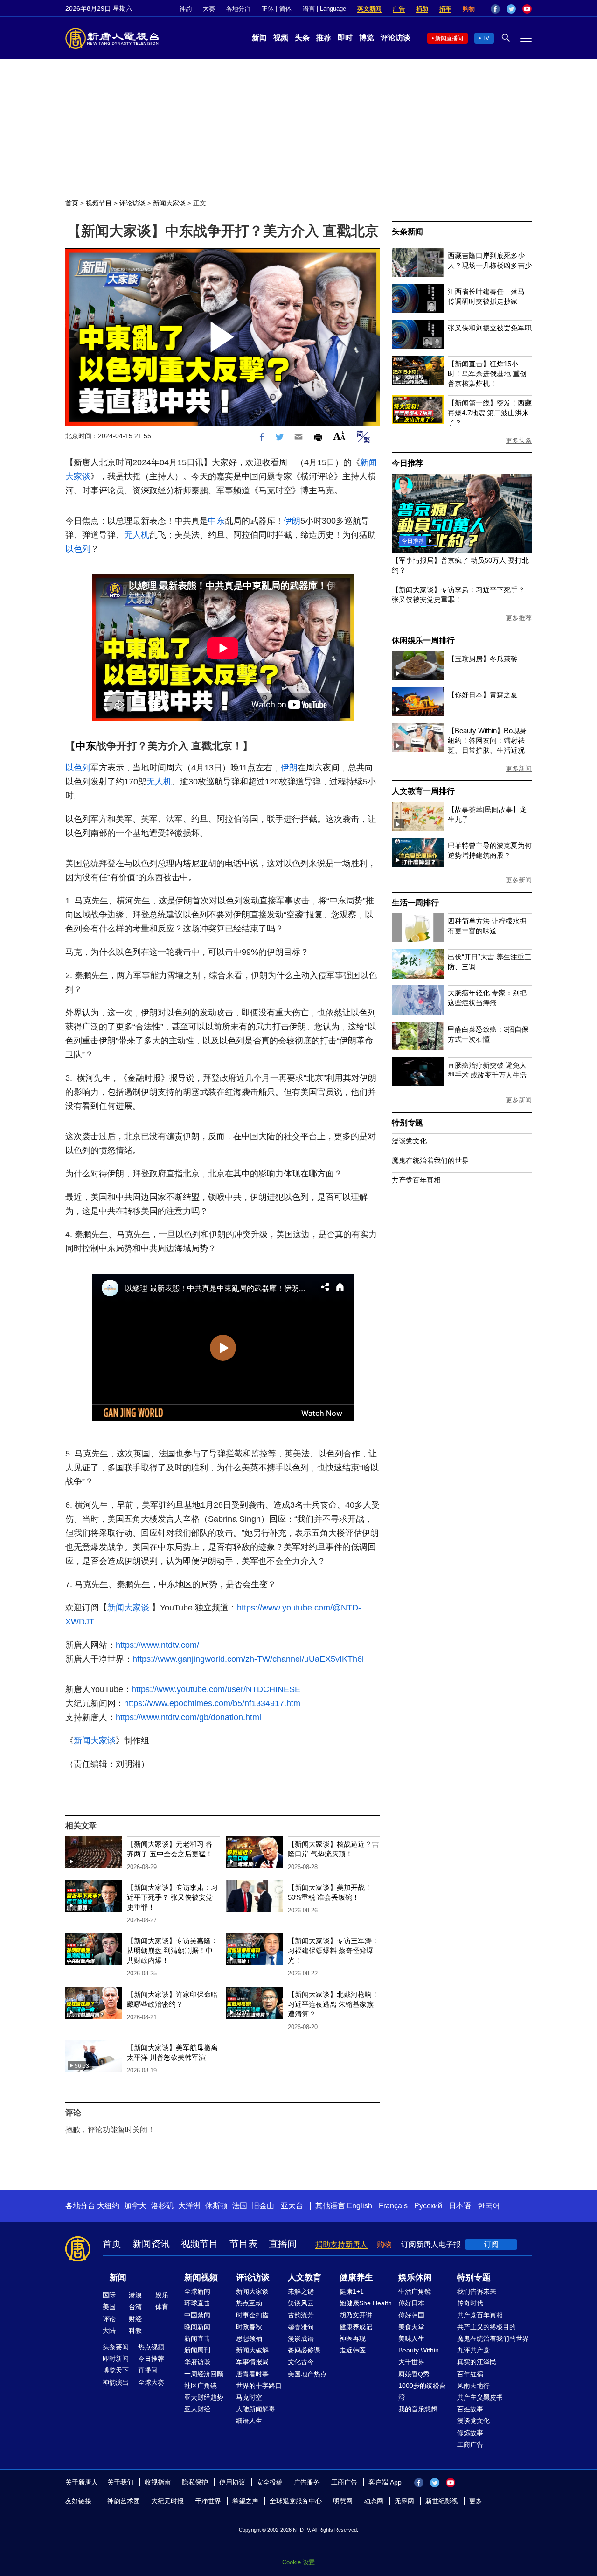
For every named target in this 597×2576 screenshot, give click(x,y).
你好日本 (411, 2303)
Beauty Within (419, 2350)
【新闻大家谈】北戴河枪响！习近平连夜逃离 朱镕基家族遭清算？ (333, 2004)
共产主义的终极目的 (486, 2327)
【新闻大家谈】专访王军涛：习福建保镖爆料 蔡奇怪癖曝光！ (333, 1950)
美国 (109, 2307)
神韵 (186, 9)
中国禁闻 (197, 2315)
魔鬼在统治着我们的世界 (430, 1160)
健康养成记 (356, 2327)
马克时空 (249, 2397)
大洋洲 (189, 2206)
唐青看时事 (252, 2374)
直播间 (283, 2244)
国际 (109, 2295)
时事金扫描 (252, 2315)
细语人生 (249, 2421)
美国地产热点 (307, 2374)
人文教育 (305, 2277)
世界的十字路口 (259, 2386)
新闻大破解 (252, 2350)
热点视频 (151, 2347)
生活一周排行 (415, 903)
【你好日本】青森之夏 (483, 695)
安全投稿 (270, 2482)
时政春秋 (249, 2327)
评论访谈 (396, 38)
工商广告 (470, 2444)
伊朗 (292, 521)
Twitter (511, 9)
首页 (72, 203)
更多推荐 (519, 618)
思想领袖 (249, 2338)
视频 (281, 38)
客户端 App (385, 2482)
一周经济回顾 (204, 2374)
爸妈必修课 (304, 2350)
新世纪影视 (442, 2501)
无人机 (137, 535)
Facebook (495, 9)
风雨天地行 (473, 2386)
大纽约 (108, 2206)
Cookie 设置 (298, 2562)
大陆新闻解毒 (256, 2409)
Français (393, 2206)
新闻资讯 (151, 2244)
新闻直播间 (449, 38)
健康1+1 (352, 2291)
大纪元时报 (167, 2501)
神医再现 (353, 2338)
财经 (135, 2319)
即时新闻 (116, 2359)
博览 (367, 38)
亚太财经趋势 (204, 2397)
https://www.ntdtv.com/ (157, 1645)
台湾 (135, 2307)
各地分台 (238, 9)
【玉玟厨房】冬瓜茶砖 (483, 659)
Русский (428, 2206)
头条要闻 (116, 2347)
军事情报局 (252, 2362)
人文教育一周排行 (423, 791)
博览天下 (116, 2370)
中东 (216, 521)
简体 (285, 9)
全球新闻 (197, 2291)
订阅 (491, 2244)
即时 (345, 38)
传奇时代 (470, 2303)
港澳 (135, 2295)
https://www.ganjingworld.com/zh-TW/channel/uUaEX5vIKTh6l (248, 1659)
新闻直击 (197, 2338)
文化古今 (301, 2362)
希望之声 (245, 2501)
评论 (109, 2319)
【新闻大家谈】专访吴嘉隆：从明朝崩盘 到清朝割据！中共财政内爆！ (172, 1950)
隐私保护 (195, 2482)
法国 (240, 2206)
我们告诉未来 (477, 2291)
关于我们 (120, 2482)
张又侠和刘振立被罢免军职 (490, 328)
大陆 (109, 2331)
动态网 (374, 2501)
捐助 (422, 9)
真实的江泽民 (477, 2362)
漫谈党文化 (409, 1141)
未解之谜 (301, 2291)
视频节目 (99, 203)
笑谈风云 (301, 2303)
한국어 (489, 2206)
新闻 (259, 38)
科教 (135, 2331)
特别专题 (407, 1123)
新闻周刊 (197, 2350)
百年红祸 (470, 2374)
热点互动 (249, 2303)
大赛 (209, 9)
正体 (268, 9)
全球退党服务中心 (296, 2501)
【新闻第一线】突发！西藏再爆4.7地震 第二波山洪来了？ (490, 413)
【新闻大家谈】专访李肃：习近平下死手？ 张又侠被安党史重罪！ (172, 1897)
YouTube (527, 9)
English (360, 2206)
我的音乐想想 (418, 2409)
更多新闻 (519, 769)
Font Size (339, 436)
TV (486, 38)
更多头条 (519, 441)
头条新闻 (407, 232)
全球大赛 (151, 2382)
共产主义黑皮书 (480, 2397)
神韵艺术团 (124, 2501)
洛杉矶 (162, 2206)
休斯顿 (216, 2206)
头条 (302, 38)
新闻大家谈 (169, 203)
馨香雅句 (301, 2327)
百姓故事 (470, 2409)
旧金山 (263, 2206)
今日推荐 (407, 463)
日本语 (460, 2206)
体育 (162, 2307)
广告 (399, 9)
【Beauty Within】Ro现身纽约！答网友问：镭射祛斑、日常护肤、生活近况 (487, 740)
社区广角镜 (201, 2386)
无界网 (404, 2501)
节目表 (243, 2244)
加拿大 (135, 2206)
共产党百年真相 (416, 1180)
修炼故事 (470, 2433)
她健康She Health (366, 2303)
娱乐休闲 (415, 2277)
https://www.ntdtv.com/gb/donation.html (188, 1717)
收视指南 (158, 2482)
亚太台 (292, 2206)
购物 (469, 9)
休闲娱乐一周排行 (423, 640)
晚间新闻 (197, 2327)
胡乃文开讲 (356, 2315)
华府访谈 (197, 2362)
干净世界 (208, 2501)
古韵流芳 (301, 2315)
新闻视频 (201, 2277)
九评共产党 (473, 2350)
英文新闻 (369, 9)
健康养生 (356, 2277)
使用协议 (232, 2482)
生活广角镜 (415, 2291)
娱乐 (162, 2295)
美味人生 (411, 2338)
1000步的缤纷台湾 (422, 2391)
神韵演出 (116, 2382)
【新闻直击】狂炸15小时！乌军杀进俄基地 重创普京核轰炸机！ (487, 374)
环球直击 (197, 2303)
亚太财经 (197, 2409)
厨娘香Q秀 (414, 2374)
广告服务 (307, 2482)
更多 (476, 2501)
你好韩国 (411, 2315)
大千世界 (411, 2362)
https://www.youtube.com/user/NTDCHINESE (216, 1689)
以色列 (78, 549)
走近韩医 (353, 2350)
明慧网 (343, 2501)
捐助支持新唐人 (341, 2244)
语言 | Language (324, 9)
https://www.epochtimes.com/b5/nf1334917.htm (212, 1703)
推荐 (324, 38)
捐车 (445, 9)
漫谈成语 (301, 2338)
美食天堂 (411, 2327)
